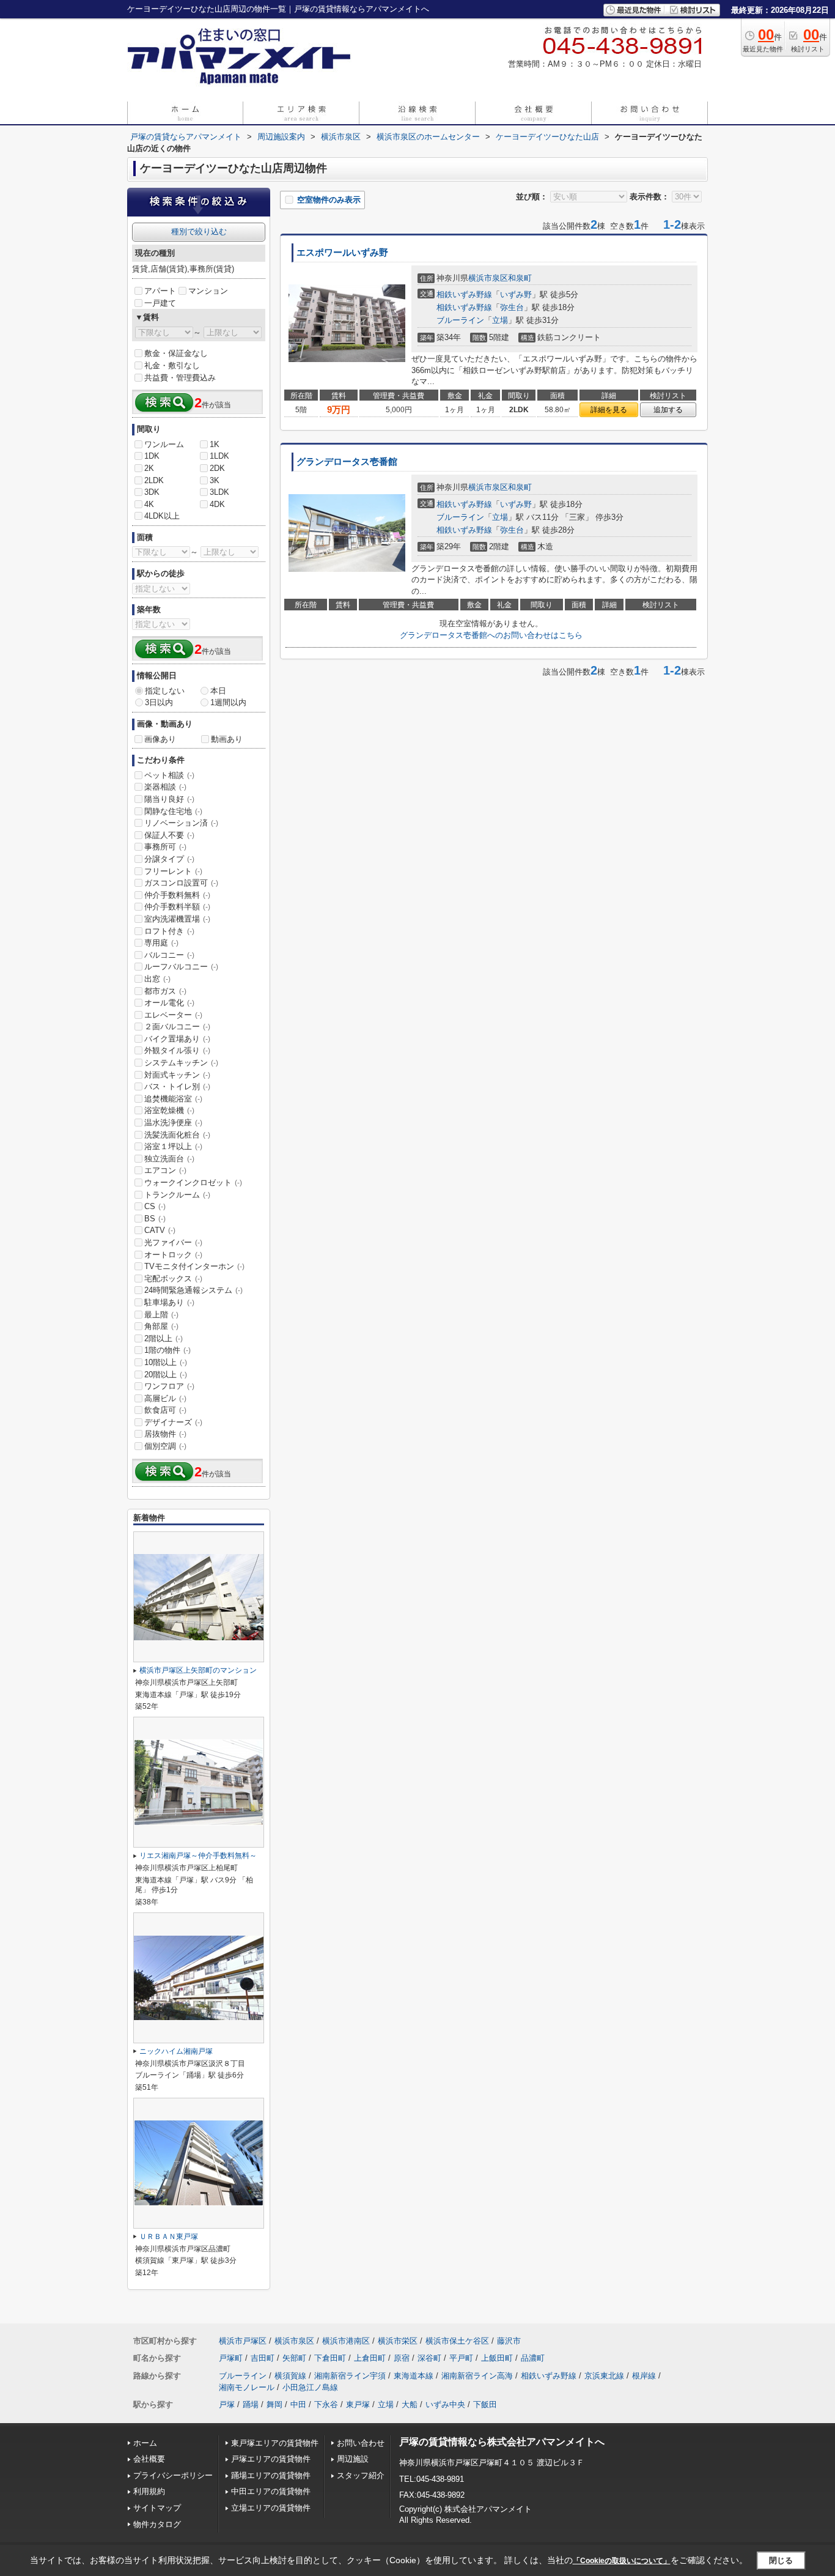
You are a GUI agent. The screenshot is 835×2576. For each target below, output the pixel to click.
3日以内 (159, 702)
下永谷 (326, 2404)
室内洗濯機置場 (177, 919)
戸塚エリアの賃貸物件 (271, 2459)
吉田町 (263, 2358)
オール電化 (169, 1003)
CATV (160, 1230)
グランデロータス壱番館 (347, 462)
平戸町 (461, 2358)
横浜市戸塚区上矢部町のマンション (198, 1670)
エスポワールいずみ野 (342, 253)
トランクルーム (177, 1195)
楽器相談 (165, 787)
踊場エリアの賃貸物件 (271, 2475)
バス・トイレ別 (177, 1086)
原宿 (402, 2358)
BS (155, 1219)
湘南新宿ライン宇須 (350, 2376)
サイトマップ (157, 2508)
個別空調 (165, 1446)
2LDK (154, 480)
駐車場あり (169, 1302)
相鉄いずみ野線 (464, 294)
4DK (217, 504)
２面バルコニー (177, 1027)
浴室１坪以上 (173, 1146)
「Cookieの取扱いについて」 (622, 2561)
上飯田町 (497, 2358)
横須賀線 (290, 2376)
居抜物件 (165, 1434)
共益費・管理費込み (180, 378)
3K (215, 480)
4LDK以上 (162, 516)
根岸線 (644, 2376)
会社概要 (149, 2459)
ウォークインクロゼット (193, 1183)
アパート (160, 291)
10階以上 (166, 1362)
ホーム (145, 2443)
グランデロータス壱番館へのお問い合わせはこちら (491, 635)
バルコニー (169, 955)
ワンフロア (169, 1386)
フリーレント (173, 871)
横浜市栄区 (398, 2341)
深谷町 (429, 2358)
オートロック (173, 1255)
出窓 (157, 979)
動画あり (227, 739)
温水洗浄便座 (173, 1123)
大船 (410, 2404)
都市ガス (165, 991)
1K (215, 444)
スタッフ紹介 (361, 2475)
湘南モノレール (247, 2387)
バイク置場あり (177, 1039)
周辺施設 (353, 2459)
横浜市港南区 (346, 2341)
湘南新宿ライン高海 (477, 2376)
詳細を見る (609, 410)
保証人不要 (169, 835)
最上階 (161, 1315)
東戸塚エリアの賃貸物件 (275, 2443)
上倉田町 (370, 2358)
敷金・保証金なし (176, 353)
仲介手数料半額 (177, 907)
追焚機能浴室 (173, 1099)
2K (149, 468)
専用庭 (161, 943)
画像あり (160, 739)
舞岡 (274, 2404)
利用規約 (149, 2491)
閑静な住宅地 (173, 811)
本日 (218, 691)
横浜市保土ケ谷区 (457, 2341)
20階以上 (166, 1375)
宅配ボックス (173, 1279)
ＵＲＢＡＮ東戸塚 (169, 2237)
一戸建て (160, 303)
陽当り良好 (169, 799)
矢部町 (294, 2358)
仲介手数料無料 (177, 895)
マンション (208, 291)
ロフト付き (169, 931)
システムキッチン (181, 1063)
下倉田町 (330, 2358)
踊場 (251, 2404)
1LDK (219, 456)
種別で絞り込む (199, 231)
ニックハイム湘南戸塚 (176, 2051)
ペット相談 (169, 775)
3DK (152, 492)
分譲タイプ (169, 859)
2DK (217, 468)
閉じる (781, 2560)
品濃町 (533, 2358)
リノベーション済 (181, 823)
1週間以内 (228, 702)
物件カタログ (157, 2524)
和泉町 (520, 278)
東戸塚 (358, 2404)
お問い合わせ (361, 2443)
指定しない (165, 691)
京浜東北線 (604, 2376)
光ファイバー (173, 1242)
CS (155, 1206)
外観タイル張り (177, 1050)
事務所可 (165, 847)
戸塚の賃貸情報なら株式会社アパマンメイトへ (502, 2442)
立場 (500, 320)
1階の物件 (167, 1350)
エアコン (165, 1170)
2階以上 (164, 1338)
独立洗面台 (169, 1159)
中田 (298, 2404)
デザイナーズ (173, 1422)
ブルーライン (460, 320)
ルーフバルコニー (181, 967)
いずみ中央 (445, 2404)
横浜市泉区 (488, 278)
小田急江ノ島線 (310, 2387)
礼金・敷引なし (172, 365)
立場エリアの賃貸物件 (271, 2508)
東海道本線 (414, 2376)
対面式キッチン (177, 1075)
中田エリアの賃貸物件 (271, 2491)
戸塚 (227, 2404)
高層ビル (165, 1398)
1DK (152, 456)
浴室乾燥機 (169, 1110)
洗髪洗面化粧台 (177, 1135)
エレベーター (173, 1015)
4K (149, 504)
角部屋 (161, 1326)
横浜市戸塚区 (243, 2341)
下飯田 (485, 2404)
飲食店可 (165, 1410)
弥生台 (512, 307)
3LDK (219, 492)
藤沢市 (509, 2341)
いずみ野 (516, 294)
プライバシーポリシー (173, 2475)
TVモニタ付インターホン (194, 1266)
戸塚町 (231, 2358)
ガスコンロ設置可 (181, 883)
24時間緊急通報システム (193, 1290)
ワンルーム (164, 444)
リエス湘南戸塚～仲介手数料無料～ (198, 1856)
